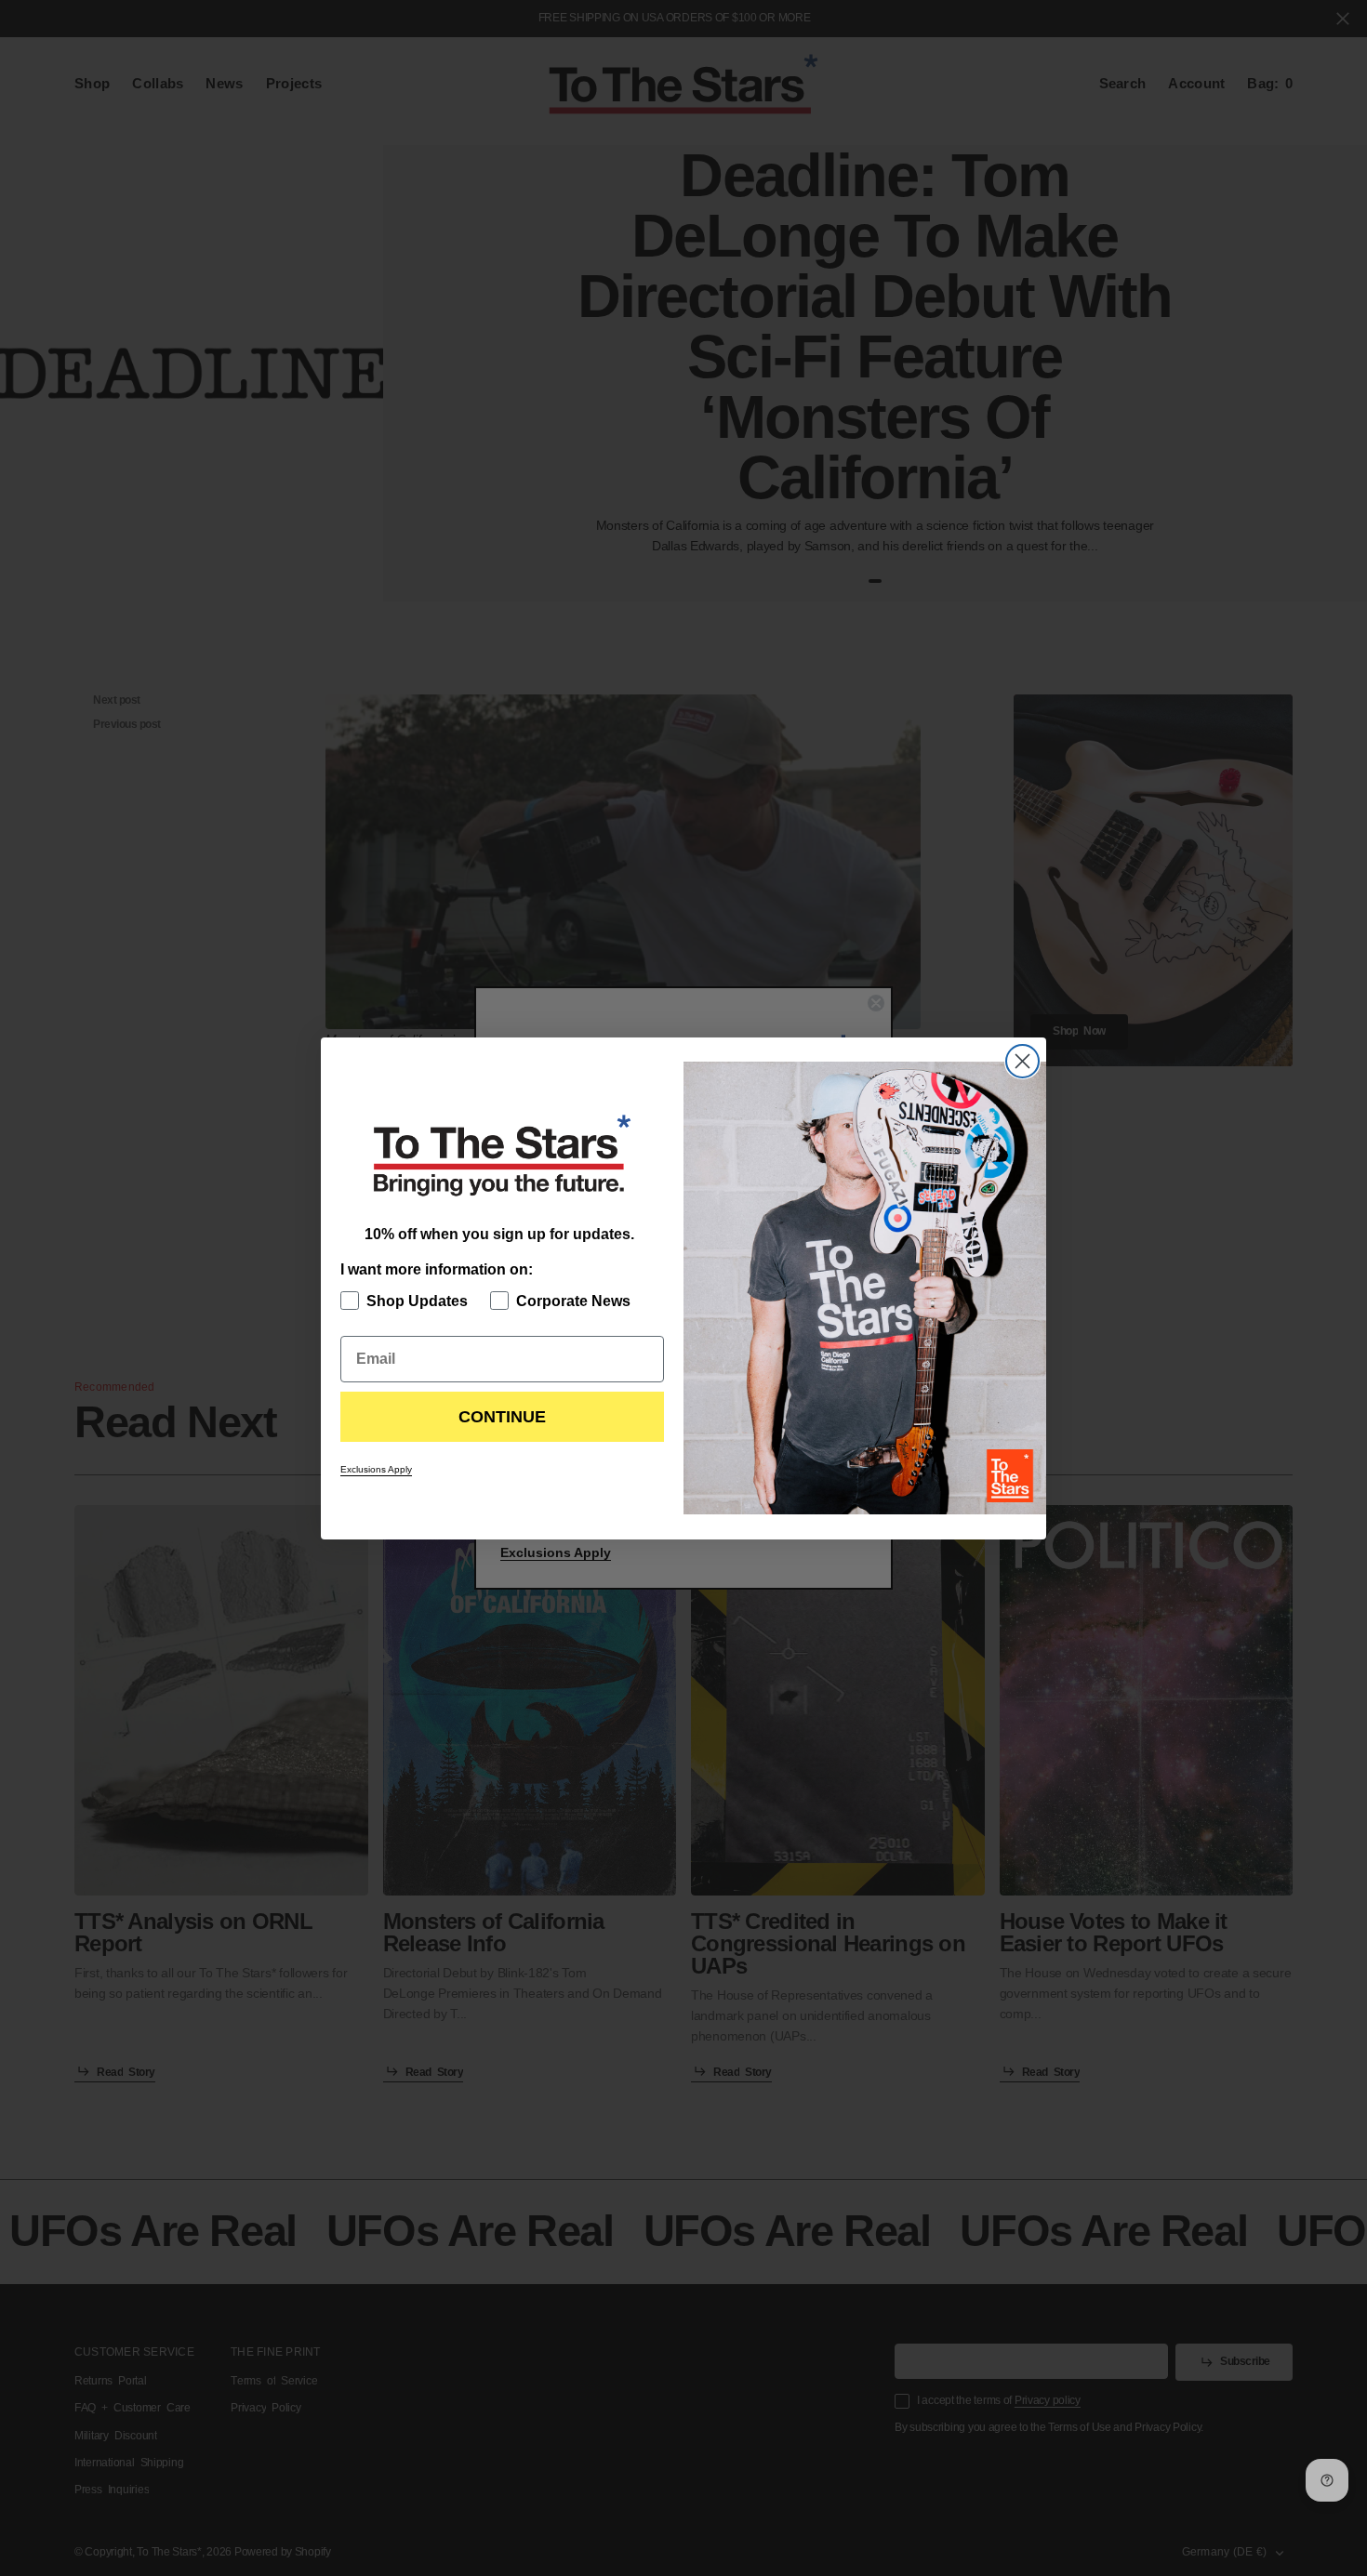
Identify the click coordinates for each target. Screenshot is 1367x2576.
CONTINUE (502, 1417)
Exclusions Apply (376, 1469)
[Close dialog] (1022, 1061)
